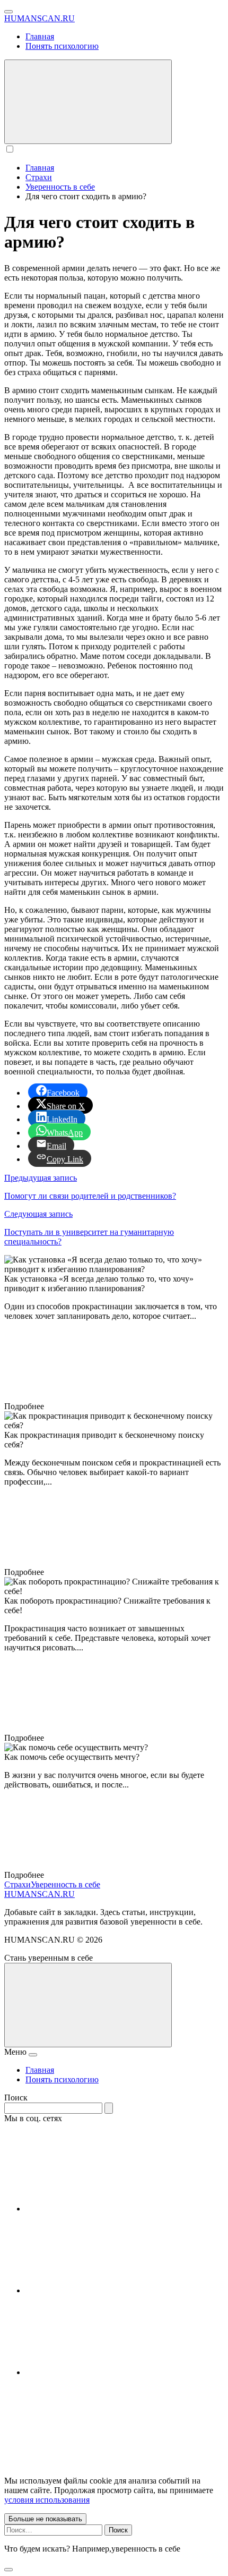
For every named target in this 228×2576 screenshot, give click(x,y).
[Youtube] (105, 2209)
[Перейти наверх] (88, 2005)
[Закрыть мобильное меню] (33, 2055)
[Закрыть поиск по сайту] (8, 2570)
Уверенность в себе (65, 1884)
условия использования (47, 2500)
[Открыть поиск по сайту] (88, 102)
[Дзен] (105, 2372)
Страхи (17, 1884)
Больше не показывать (45, 2519)
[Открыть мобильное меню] (8, 12)
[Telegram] (105, 2290)
